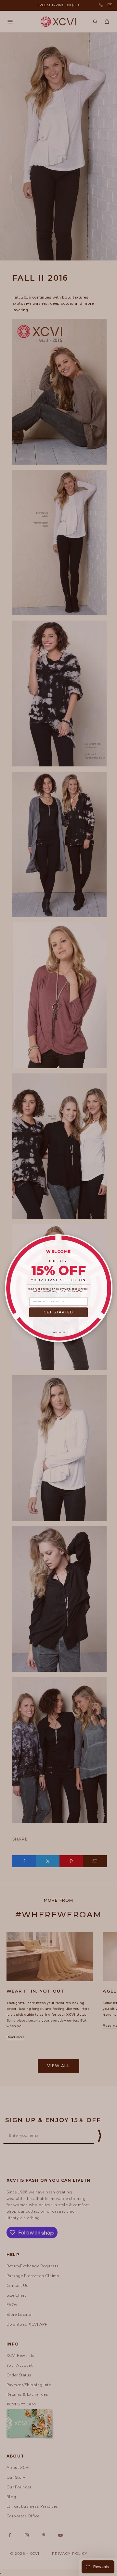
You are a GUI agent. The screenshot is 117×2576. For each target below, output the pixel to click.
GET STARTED (58, 1312)
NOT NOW (59, 1332)
